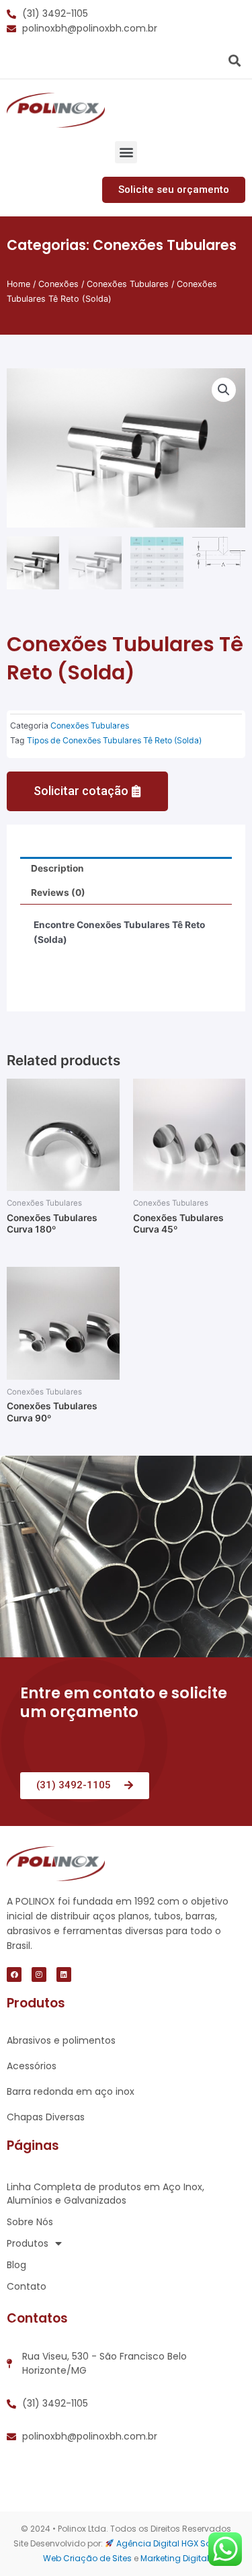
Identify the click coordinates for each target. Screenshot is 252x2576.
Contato (27, 2286)
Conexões (58, 284)
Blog (16, 2265)
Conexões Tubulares (165, 245)
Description (57, 868)
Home (18, 284)
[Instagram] (39, 1975)
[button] (126, 152)
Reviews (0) (58, 892)
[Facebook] (14, 1975)
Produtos (28, 2243)
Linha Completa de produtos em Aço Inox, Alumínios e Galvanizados (106, 2194)
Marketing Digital (175, 2558)
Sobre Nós (30, 2222)
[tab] (126, 869)
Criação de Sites (97, 2558)
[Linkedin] (64, 1975)
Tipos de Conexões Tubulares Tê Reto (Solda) (114, 740)
